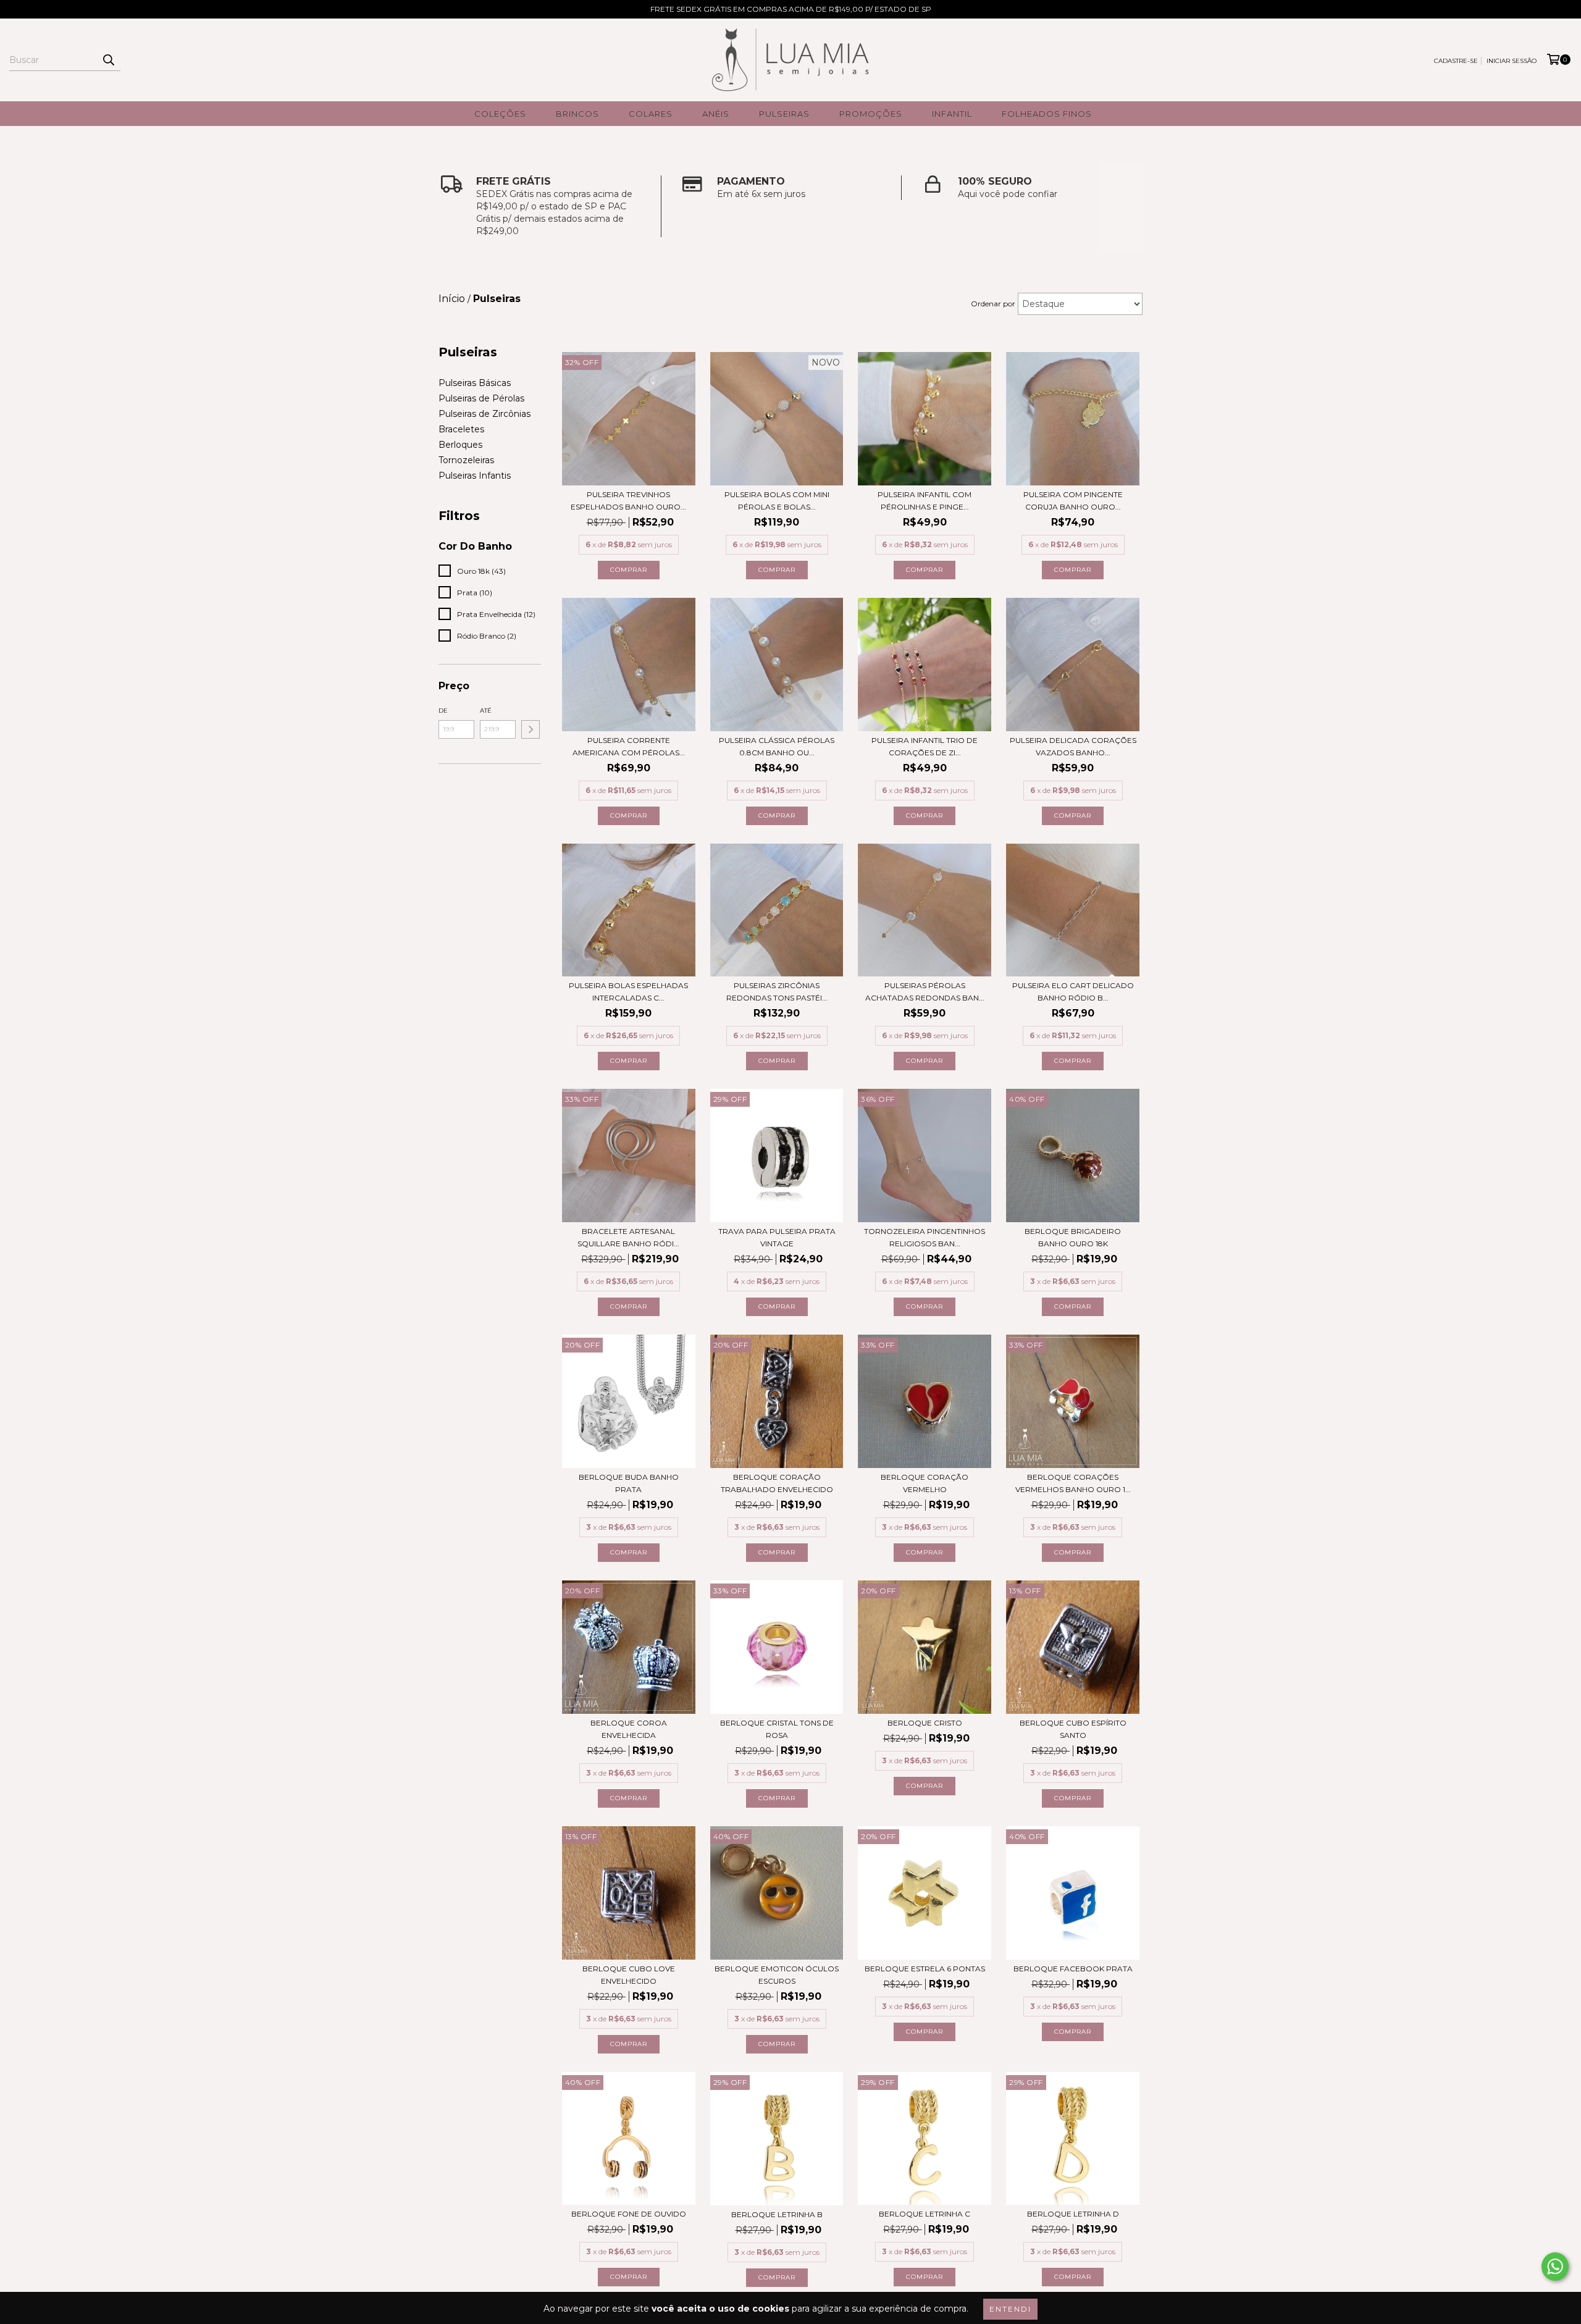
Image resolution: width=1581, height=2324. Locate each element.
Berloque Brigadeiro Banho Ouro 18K (1073, 1237)
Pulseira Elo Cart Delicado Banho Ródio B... (1073, 992)
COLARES (651, 114)
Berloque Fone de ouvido (629, 2214)
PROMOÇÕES (871, 114)
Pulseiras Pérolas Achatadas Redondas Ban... (925, 992)
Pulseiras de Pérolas (481, 398)
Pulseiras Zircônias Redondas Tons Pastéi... (777, 992)
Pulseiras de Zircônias (484, 414)
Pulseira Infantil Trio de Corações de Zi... (925, 746)
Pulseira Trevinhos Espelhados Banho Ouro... (628, 501)
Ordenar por (993, 304)
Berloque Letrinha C (925, 2214)
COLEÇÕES (500, 114)
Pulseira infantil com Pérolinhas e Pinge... (925, 501)
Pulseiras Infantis (475, 476)
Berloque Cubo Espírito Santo (1073, 1729)
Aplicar (530, 729)
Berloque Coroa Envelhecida (629, 1729)
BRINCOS (577, 114)
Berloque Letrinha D (1073, 2214)
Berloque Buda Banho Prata (629, 1483)
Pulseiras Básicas (475, 383)
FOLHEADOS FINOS (1047, 114)
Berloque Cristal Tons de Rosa (777, 1729)
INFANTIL (952, 114)
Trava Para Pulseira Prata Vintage (777, 1237)
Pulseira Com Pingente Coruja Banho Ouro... (1073, 501)
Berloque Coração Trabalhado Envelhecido (777, 1483)
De (443, 711)
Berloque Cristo (925, 1723)
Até (486, 711)
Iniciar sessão (1512, 61)
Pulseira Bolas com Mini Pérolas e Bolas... (777, 501)
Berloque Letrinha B (777, 2214)
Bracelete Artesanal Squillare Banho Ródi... (628, 1237)
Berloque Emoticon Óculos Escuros (777, 1975)
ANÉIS (716, 114)
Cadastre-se (1456, 61)
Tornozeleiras (466, 460)
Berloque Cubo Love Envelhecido (629, 1975)
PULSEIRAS (784, 114)
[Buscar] (108, 60)
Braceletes (461, 429)
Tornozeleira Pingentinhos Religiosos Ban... (925, 1237)
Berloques (460, 445)
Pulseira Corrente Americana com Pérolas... (629, 746)
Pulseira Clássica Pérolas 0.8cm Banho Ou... (777, 746)
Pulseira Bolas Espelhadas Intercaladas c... (628, 992)
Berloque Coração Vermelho (925, 1483)
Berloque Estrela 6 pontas (925, 1969)
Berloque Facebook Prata (1073, 1969)
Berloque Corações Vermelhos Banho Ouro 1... (1073, 1483)
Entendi (1010, 2309)
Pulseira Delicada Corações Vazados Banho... (1073, 746)
